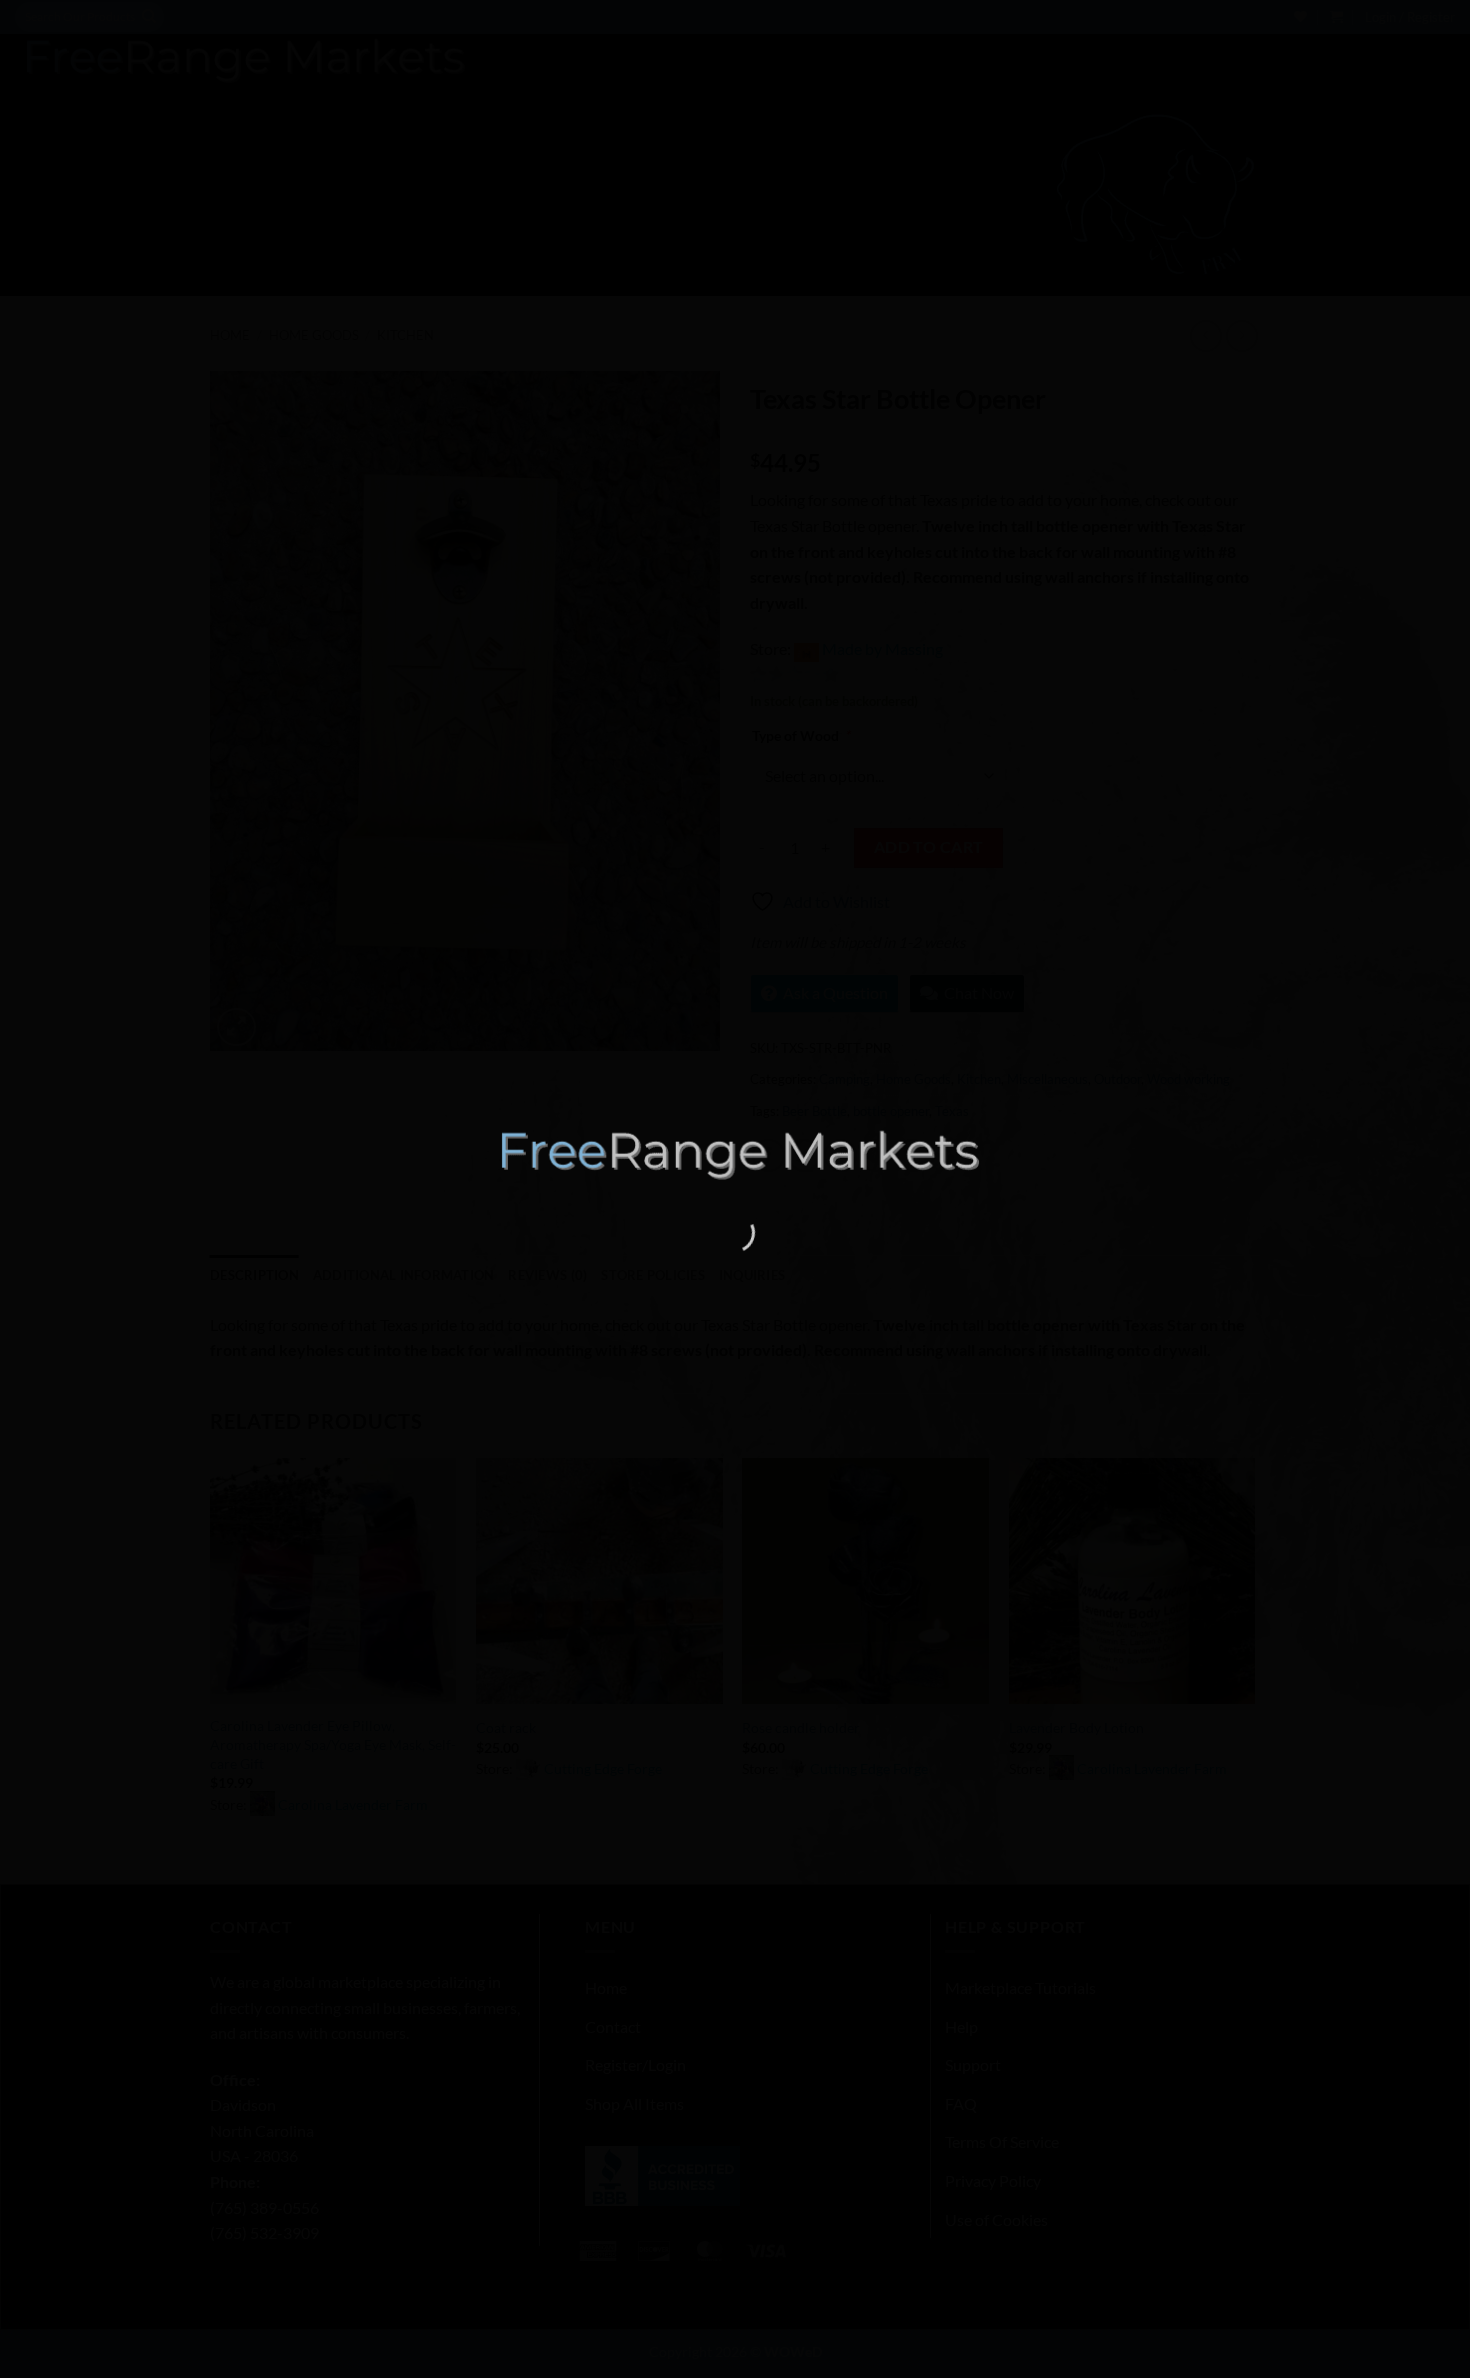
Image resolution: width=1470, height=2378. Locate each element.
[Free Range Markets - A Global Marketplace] (735, 1154)
